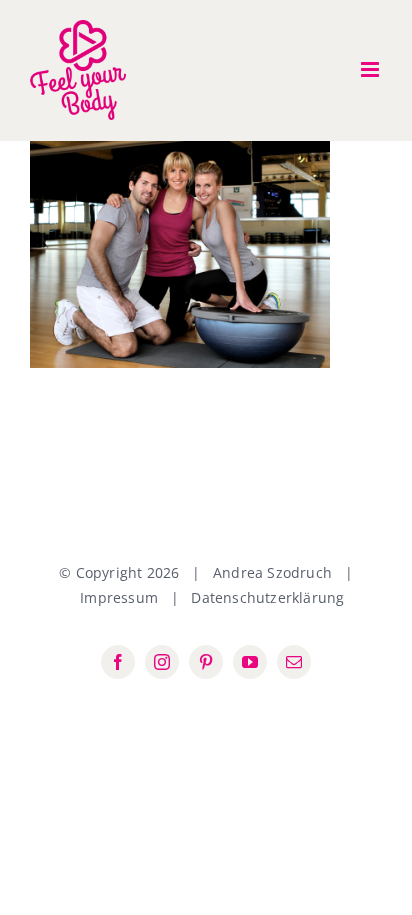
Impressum (119, 597)
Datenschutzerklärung (267, 597)
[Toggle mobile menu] (371, 69)
